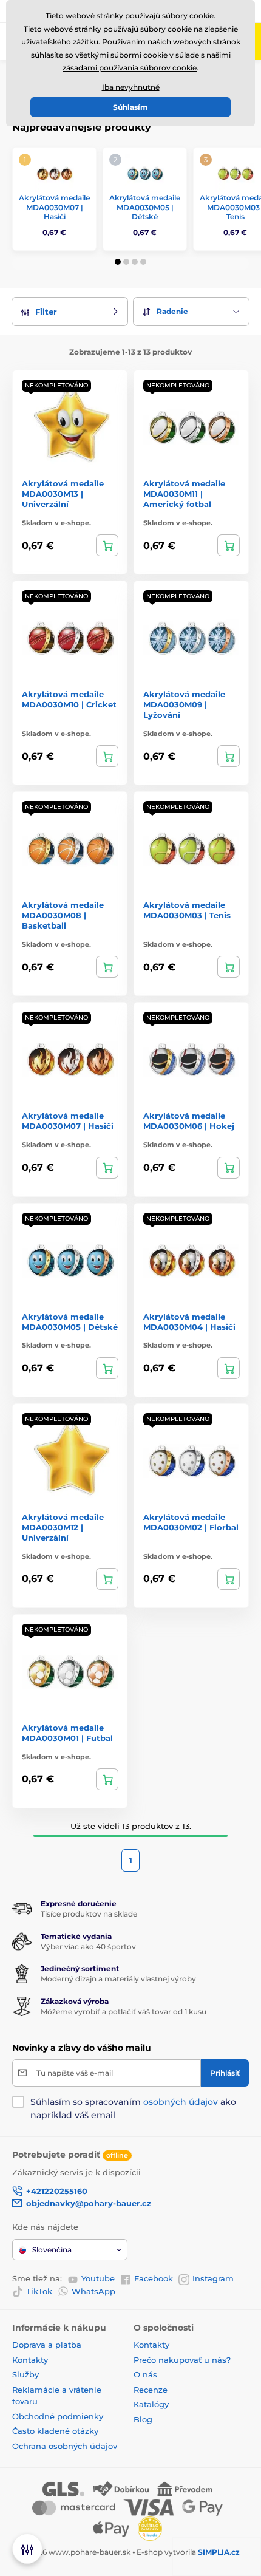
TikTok (39, 2291)
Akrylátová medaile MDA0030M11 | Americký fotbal (184, 494)
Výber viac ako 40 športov (88, 1947)
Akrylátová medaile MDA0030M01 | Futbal (67, 1733)
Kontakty (30, 2360)
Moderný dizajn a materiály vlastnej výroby (118, 1979)
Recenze (151, 2390)
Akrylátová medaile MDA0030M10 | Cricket (69, 699)
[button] (118, 262)
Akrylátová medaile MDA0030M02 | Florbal (191, 1522)
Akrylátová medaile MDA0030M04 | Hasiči (189, 1322)
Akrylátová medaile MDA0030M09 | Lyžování (184, 704)
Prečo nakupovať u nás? (182, 2360)
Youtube (98, 2278)
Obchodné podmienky (58, 2416)
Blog (143, 2419)
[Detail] (107, 545)
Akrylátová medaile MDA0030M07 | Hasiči (54, 207)
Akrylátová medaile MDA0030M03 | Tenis (187, 910)
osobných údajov (181, 2102)
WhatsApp (93, 2291)
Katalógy (151, 2404)
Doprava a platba (47, 2345)
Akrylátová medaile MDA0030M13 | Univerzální (63, 494)
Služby (25, 2374)
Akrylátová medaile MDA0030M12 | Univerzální (63, 1527)
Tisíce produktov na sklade (89, 1914)
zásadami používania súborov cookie (130, 68)
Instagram (213, 2278)
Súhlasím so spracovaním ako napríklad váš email (133, 2108)
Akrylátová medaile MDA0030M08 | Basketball (63, 915)
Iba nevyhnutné (131, 87)
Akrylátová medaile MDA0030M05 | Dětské (145, 207)
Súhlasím (130, 107)
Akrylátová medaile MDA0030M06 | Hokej (189, 1121)
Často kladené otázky (55, 2431)
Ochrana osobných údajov (65, 2446)
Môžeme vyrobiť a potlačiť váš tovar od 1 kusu (124, 2012)
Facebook (154, 2278)
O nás (145, 2374)
